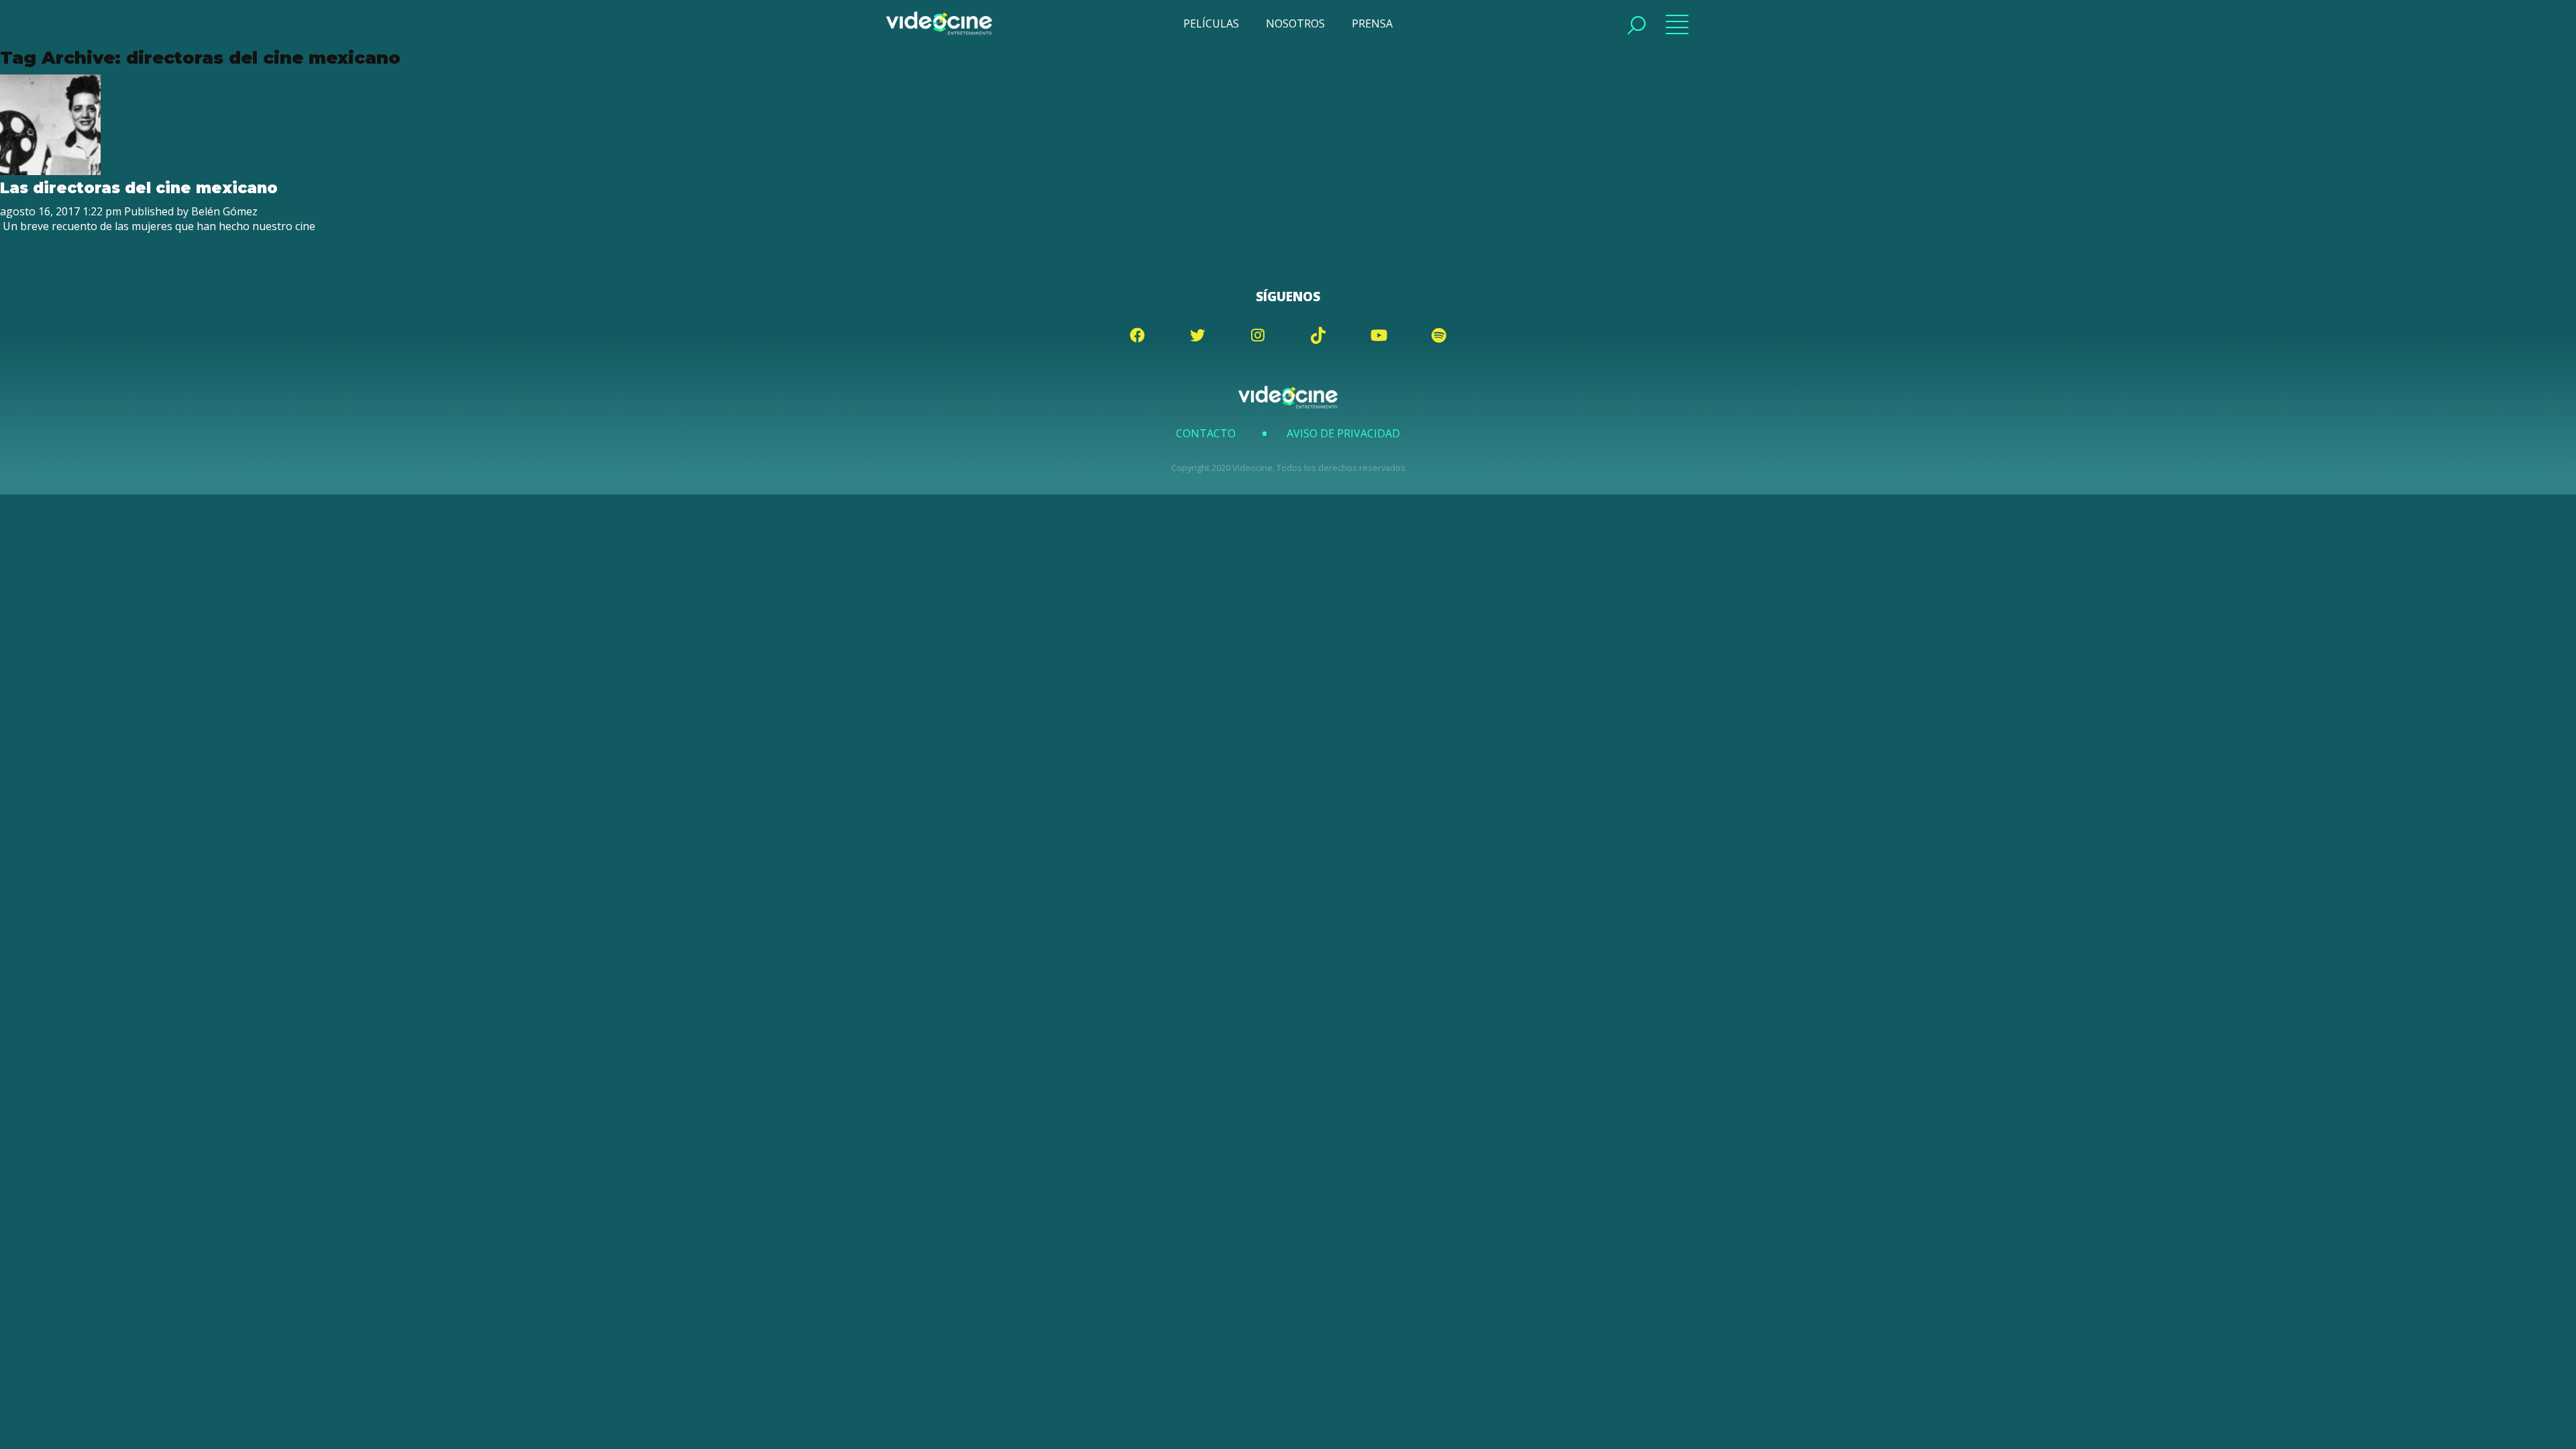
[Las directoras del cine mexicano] (50, 171)
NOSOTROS (1295, 23)
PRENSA (1372, 23)
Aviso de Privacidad (1343, 433)
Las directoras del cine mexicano (139, 188)
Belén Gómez (224, 211)
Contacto (1206, 433)
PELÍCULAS (1211, 23)
